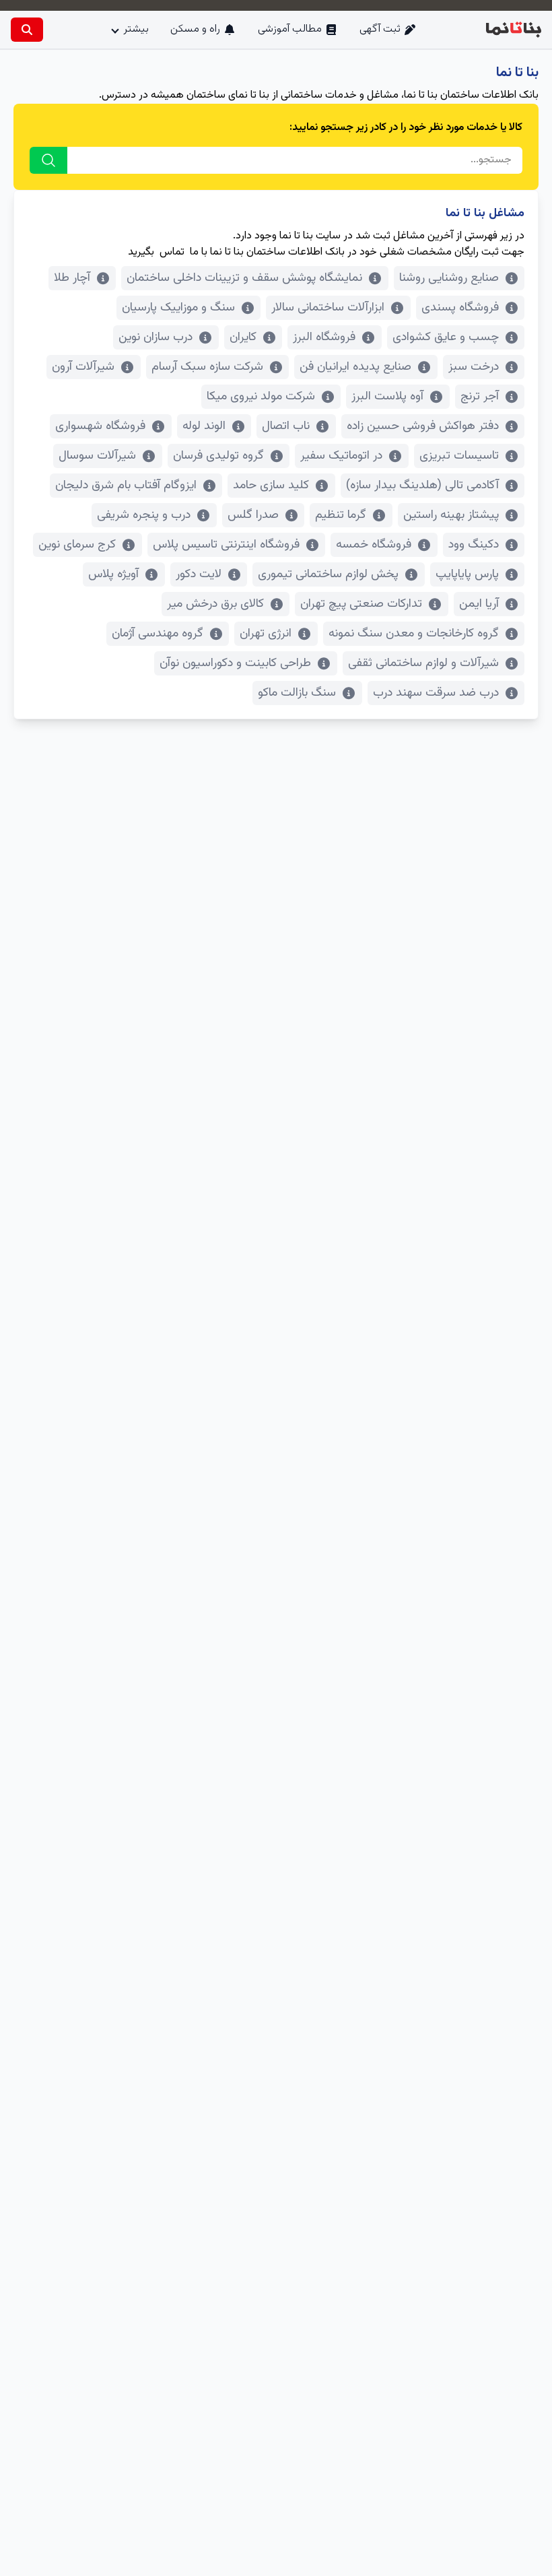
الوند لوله (204, 426)
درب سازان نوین (156, 337)
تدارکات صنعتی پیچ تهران (361, 604)
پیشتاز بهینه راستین (451, 515)
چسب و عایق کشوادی (446, 337)
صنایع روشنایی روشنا (449, 278)
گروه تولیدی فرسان (218, 456)
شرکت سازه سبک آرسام (207, 367)
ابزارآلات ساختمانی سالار (328, 308)
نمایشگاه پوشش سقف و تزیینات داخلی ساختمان (244, 278)
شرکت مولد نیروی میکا (261, 397)
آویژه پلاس (113, 574)
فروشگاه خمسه (374, 545)
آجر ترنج (480, 397)
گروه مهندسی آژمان (158, 634)
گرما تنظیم (341, 515)
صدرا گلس (253, 515)
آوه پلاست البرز (387, 397)
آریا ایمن (479, 604)
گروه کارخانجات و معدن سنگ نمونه (414, 634)
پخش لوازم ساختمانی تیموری (328, 574)
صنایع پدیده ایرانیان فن (355, 367)
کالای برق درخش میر (215, 604)
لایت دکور (199, 574)
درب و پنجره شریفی (144, 515)
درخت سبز (474, 367)
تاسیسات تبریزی (459, 456)
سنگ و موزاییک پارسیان (178, 308)
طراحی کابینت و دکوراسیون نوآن (235, 663)
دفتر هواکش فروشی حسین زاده (423, 426)
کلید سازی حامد (271, 486)
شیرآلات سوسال (97, 456)
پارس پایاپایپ (467, 574)
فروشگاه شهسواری (100, 426)
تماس (172, 252)
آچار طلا (72, 278)
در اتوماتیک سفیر (341, 456)
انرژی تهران (266, 634)
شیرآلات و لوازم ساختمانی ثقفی (423, 663)
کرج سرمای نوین (77, 545)
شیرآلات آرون (83, 367)
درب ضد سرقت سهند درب (436, 693)
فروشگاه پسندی (460, 308)
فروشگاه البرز (324, 337)
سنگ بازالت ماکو (297, 693)
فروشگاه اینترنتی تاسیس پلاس (226, 545)
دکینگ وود (474, 545)
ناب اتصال (286, 426)
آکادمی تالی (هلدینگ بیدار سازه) (422, 486)
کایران (243, 337)
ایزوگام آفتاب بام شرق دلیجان (126, 486)
